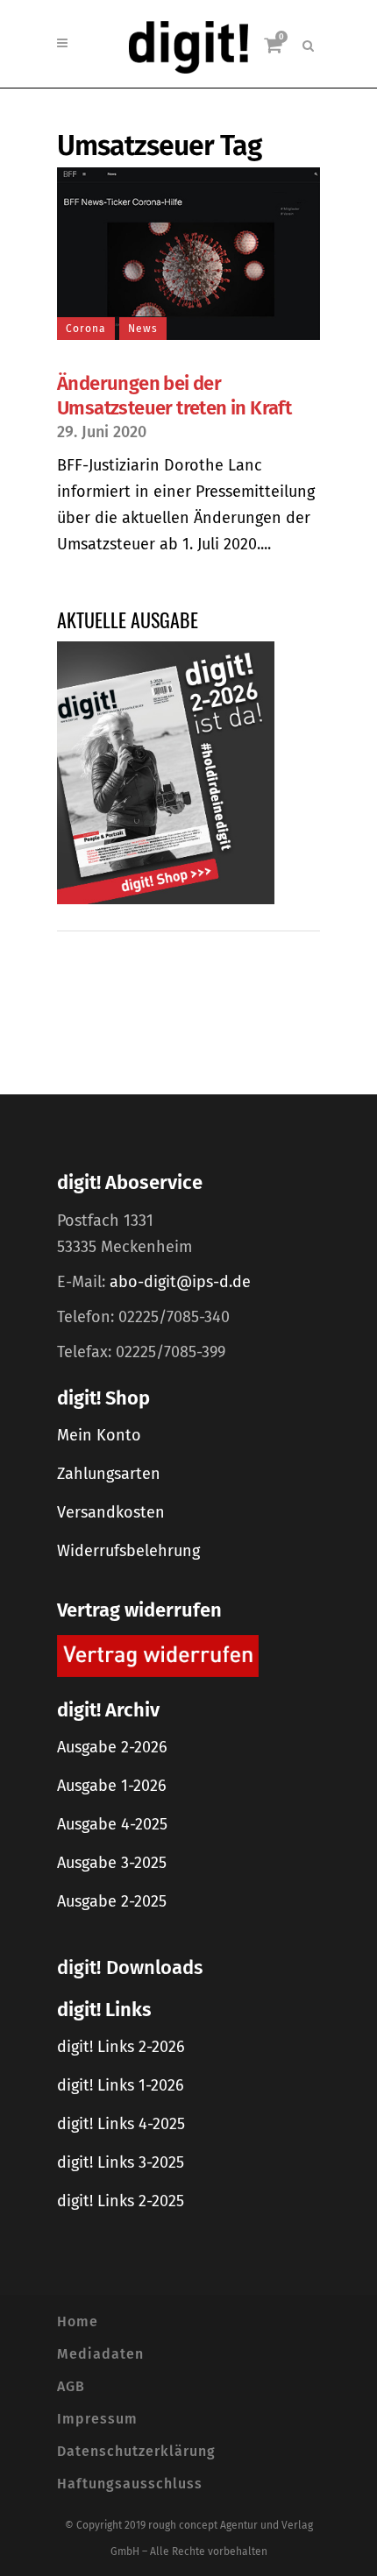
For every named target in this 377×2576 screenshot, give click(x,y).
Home (78, 2321)
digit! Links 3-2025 (121, 2162)
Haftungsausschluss (130, 2484)
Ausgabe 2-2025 (112, 1901)
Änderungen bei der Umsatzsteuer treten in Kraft (174, 396)
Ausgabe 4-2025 (112, 1824)
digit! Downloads (130, 1967)
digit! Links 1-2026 (121, 2085)
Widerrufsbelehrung (128, 1551)
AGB (71, 2386)
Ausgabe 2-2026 (112, 1747)
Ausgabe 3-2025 (112, 1863)
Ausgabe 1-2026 (112, 1786)
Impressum (97, 2419)
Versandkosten (111, 1512)
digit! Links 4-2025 (121, 2124)
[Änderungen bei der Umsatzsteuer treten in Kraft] (188, 254)
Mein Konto (99, 1435)
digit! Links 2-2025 (121, 2201)
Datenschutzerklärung (136, 2451)
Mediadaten (100, 2354)
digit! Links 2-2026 (121, 2047)
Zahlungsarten (109, 1474)
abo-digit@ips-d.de (180, 1282)
